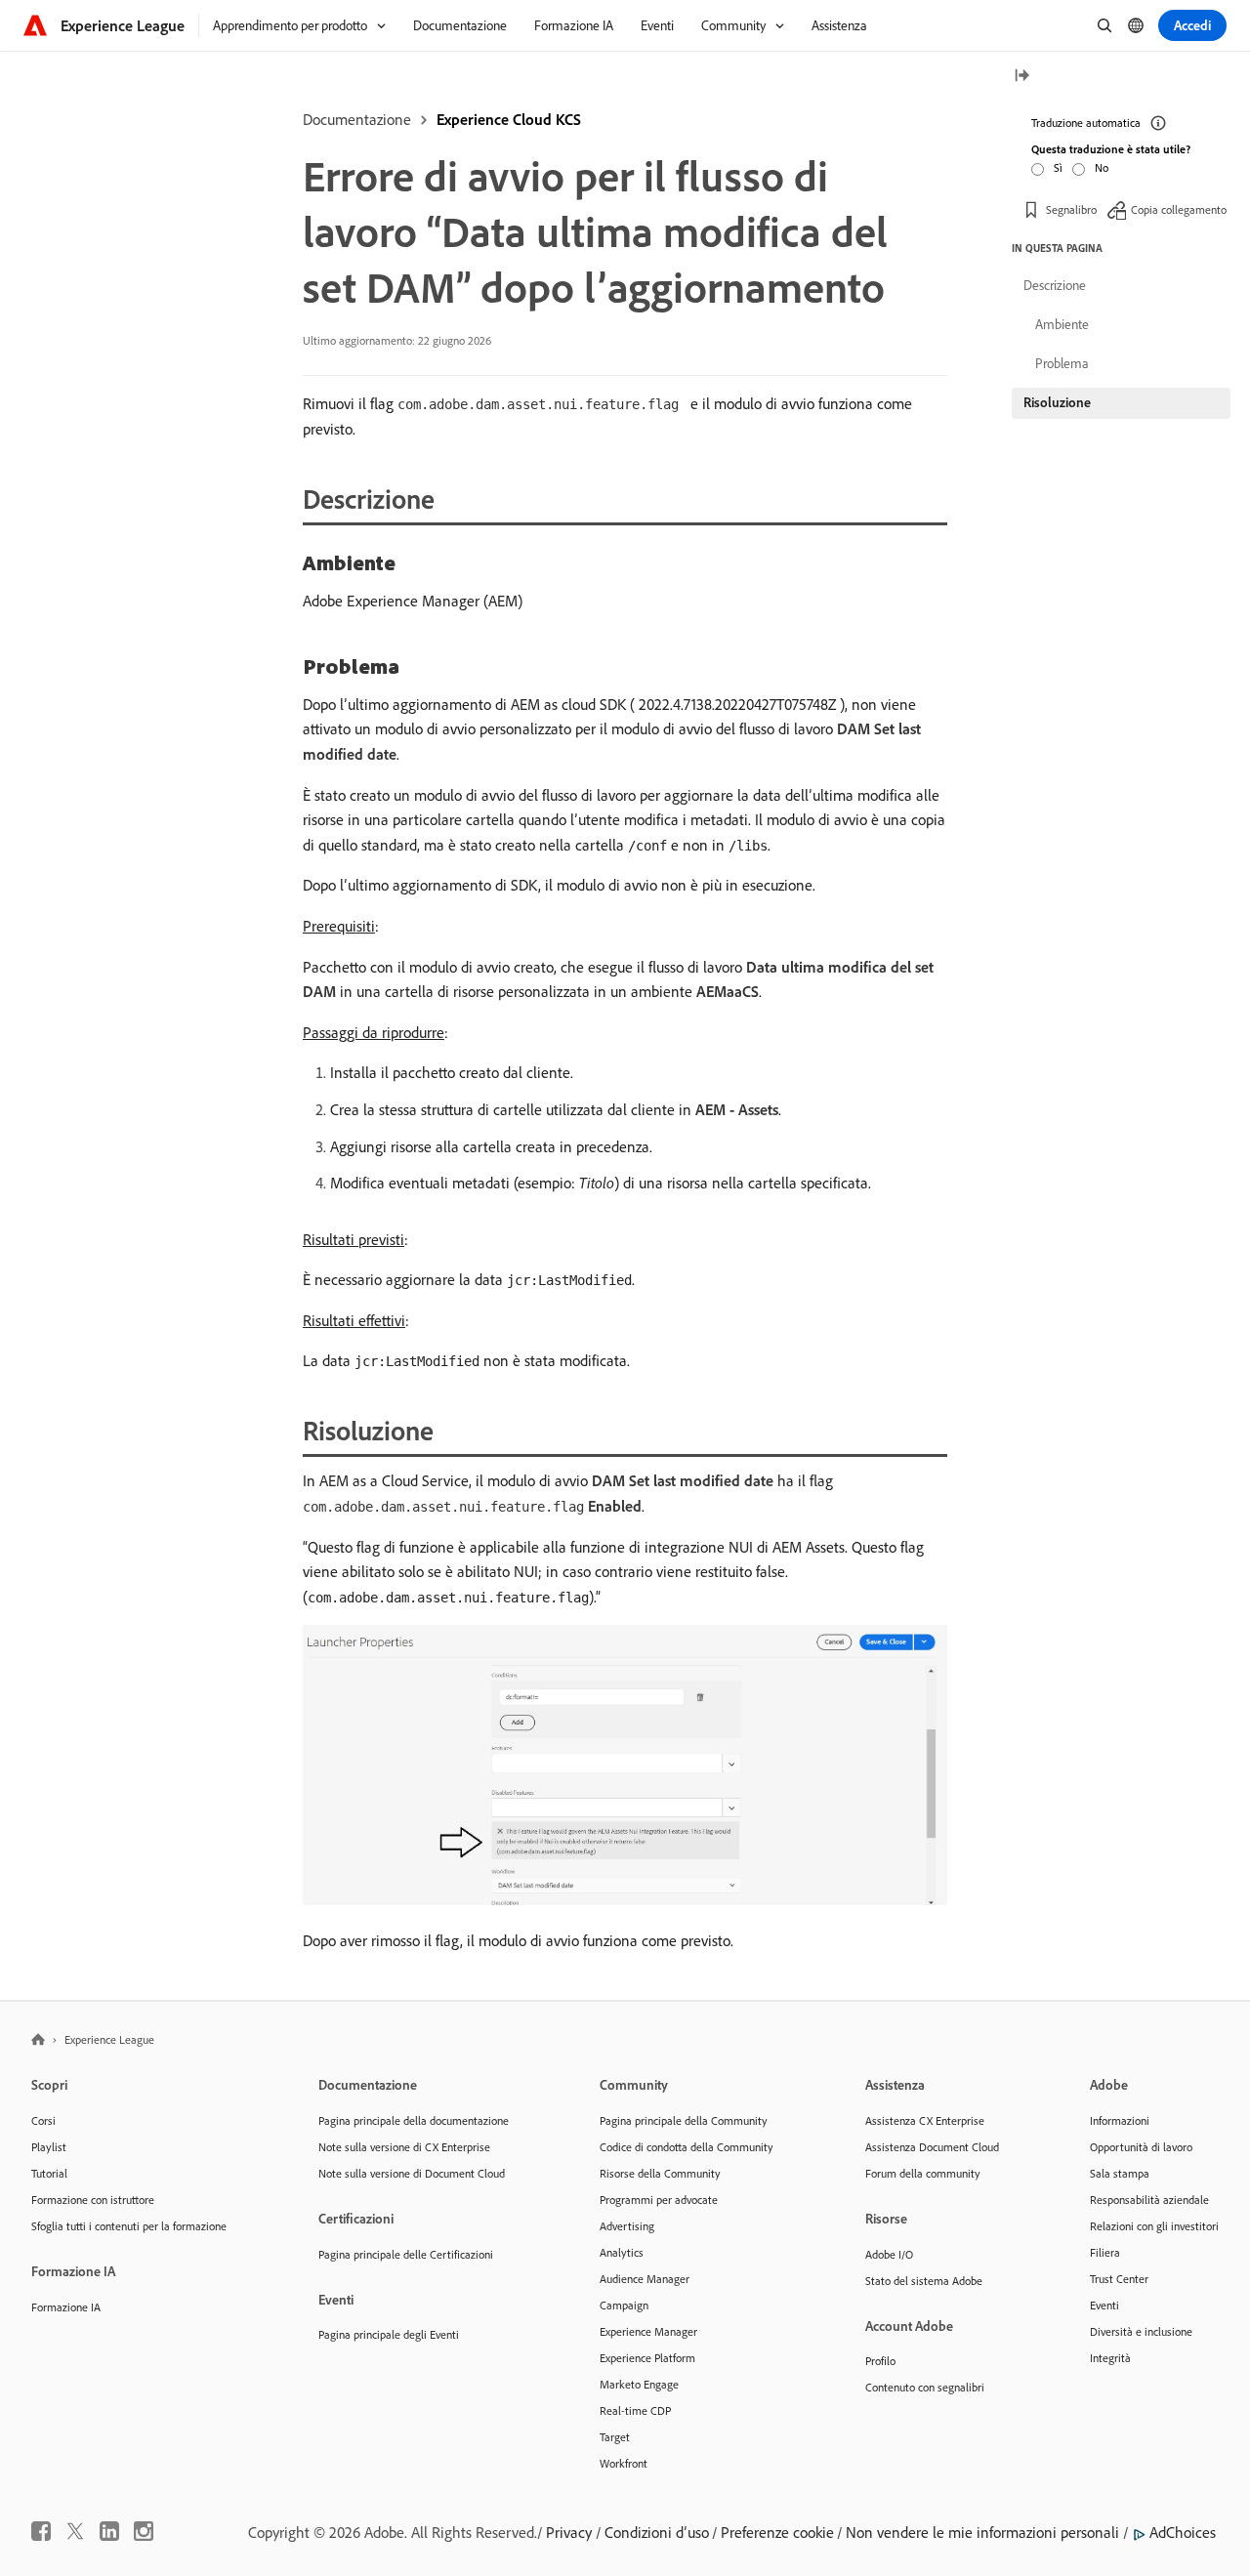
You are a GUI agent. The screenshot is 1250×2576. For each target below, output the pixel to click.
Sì (1058, 167)
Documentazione (357, 119)
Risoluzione (1057, 402)
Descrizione (1055, 285)
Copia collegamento (1179, 209)
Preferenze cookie (777, 2532)
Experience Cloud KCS (509, 119)
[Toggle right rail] (1021, 77)
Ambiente (1062, 324)
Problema (1062, 363)
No (1102, 167)
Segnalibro (1071, 209)
